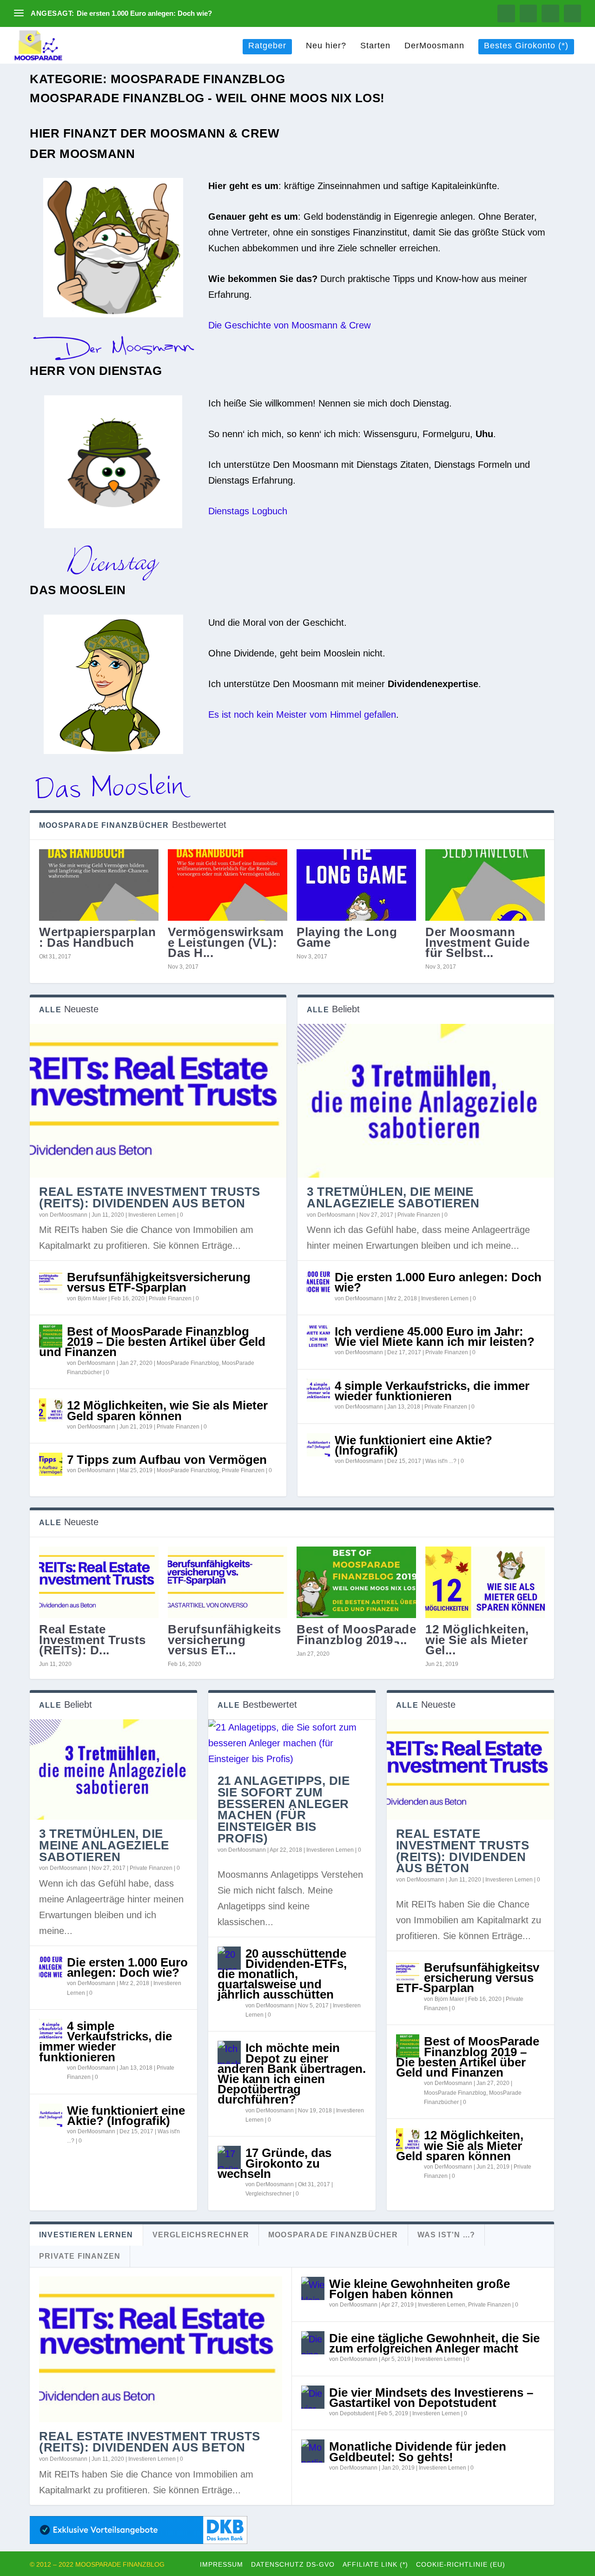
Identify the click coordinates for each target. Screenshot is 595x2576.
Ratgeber (267, 46)
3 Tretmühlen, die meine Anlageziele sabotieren (393, 1197)
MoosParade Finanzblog (188, 1363)
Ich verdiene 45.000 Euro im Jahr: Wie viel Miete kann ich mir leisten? (435, 1337)
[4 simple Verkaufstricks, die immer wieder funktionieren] (318, 1390)
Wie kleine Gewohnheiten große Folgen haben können (420, 2289)
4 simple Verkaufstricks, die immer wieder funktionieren (432, 1391)
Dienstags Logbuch (248, 511)
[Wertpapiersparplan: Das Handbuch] (99, 885)
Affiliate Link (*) (375, 2564)
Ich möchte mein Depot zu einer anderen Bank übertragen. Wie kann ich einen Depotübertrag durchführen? (292, 2074)
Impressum (221, 2564)
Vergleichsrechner (268, 2194)
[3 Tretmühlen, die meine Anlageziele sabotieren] (426, 1101)
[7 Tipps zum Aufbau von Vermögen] (51, 1464)
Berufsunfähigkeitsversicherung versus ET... (224, 1639)
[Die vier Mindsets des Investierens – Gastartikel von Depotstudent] (313, 2397)
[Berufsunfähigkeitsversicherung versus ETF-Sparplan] (51, 1282)
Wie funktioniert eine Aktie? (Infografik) (413, 1445)
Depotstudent (357, 2413)
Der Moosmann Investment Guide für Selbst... (477, 942)
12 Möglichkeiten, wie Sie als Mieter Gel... (477, 1639)
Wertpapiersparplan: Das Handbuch (97, 937)
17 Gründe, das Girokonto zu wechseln (274, 2163)
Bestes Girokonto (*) (526, 46)
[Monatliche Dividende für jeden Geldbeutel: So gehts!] (313, 2451)
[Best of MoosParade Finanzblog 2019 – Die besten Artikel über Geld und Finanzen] (51, 1336)
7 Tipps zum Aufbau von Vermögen (167, 1460)
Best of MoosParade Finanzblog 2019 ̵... (356, 1634)
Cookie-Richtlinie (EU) (461, 2564)
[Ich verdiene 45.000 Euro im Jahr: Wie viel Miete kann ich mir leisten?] (318, 1336)
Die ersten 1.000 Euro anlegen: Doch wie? (144, 13)
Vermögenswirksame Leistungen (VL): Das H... (226, 942)
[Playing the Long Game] (356, 885)
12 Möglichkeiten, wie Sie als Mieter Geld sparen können (167, 1410)
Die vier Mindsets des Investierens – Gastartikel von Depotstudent (431, 2398)
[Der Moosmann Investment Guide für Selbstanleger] (485, 885)
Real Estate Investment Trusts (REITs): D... (93, 1639)
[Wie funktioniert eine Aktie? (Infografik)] (318, 1445)
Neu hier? (326, 46)
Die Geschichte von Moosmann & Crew (289, 325)
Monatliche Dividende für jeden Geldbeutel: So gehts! (418, 2451)
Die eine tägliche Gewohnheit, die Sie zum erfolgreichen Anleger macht (434, 2343)
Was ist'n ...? (441, 1461)
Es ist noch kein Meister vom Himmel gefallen (302, 714)
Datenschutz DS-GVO (293, 2564)
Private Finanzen (170, 1298)
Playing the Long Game (347, 937)
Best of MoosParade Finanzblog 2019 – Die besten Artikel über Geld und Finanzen (152, 1342)
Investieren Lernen (152, 1215)
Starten (375, 46)
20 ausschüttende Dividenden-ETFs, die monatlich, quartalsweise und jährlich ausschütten (282, 1974)
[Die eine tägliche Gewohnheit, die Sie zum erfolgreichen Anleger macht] (313, 2343)
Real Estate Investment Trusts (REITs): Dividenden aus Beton (150, 1197)
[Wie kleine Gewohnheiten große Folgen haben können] (313, 2288)
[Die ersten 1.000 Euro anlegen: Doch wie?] (318, 1282)
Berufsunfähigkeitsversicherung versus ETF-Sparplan (159, 1282)
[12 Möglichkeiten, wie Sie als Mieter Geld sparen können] (51, 1410)
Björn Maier (92, 1298)
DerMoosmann (434, 46)
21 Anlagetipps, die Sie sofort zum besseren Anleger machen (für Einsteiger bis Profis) (284, 1809)
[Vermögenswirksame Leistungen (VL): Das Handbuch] (228, 885)
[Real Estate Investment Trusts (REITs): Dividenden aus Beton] (158, 1101)
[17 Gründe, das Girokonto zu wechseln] (229, 2157)
